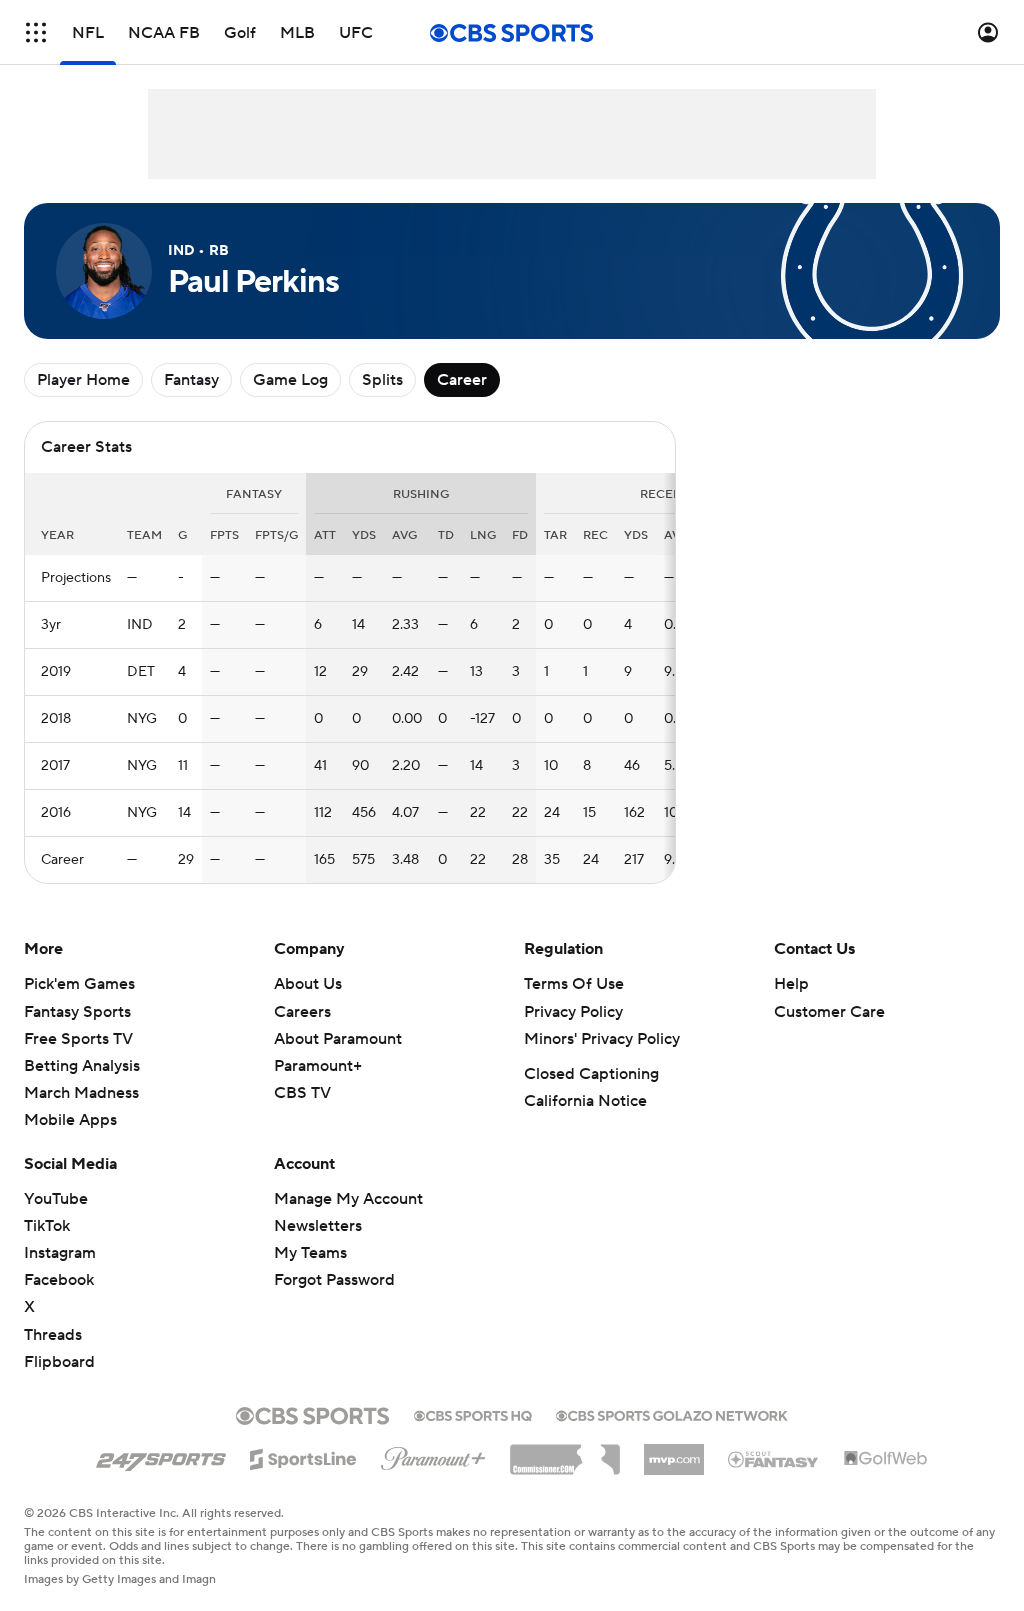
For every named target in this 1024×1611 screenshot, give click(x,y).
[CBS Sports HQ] (473, 1414)
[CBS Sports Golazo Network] (672, 1414)
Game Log (290, 380)
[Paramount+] (433, 1455)
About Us (308, 984)
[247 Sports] (161, 1456)
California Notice (585, 1101)
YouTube (56, 1199)
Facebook (59, 1280)
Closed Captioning (591, 1074)
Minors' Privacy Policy (602, 1039)
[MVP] (674, 1452)
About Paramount (338, 1039)
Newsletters (318, 1226)
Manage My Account (348, 1199)
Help (791, 984)
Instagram (60, 1253)
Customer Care (829, 1012)
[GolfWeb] (886, 1459)
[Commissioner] (565, 1452)
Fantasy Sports (77, 1012)
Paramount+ (318, 1066)
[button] (36, 32)
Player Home (83, 380)
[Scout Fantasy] (774, 1458)
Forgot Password (334, 1280)
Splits (382, 380)
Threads (53, 1335)
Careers (302, 1012)
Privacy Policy (573, 1012)
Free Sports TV (78, 1039)
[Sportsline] (303, 1456)
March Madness (81, 1093)
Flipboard (59, 1362)
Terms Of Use (574, 984)
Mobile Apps (70, 1120)
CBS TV (302, 1093)
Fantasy (191, 380)
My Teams (310, 1253)
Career (462, 380)
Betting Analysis (82, 1066)
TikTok (47, 1226)
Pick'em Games (79, 984)
